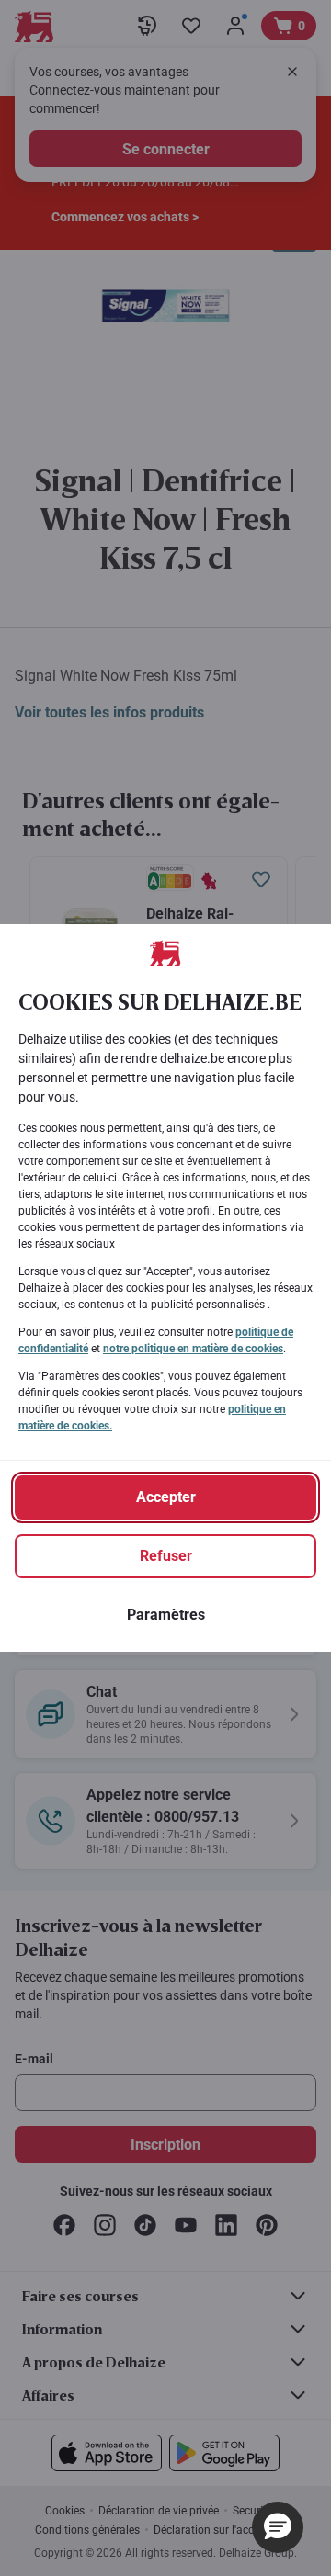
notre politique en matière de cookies (193, 1349)
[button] (278, 2527)
